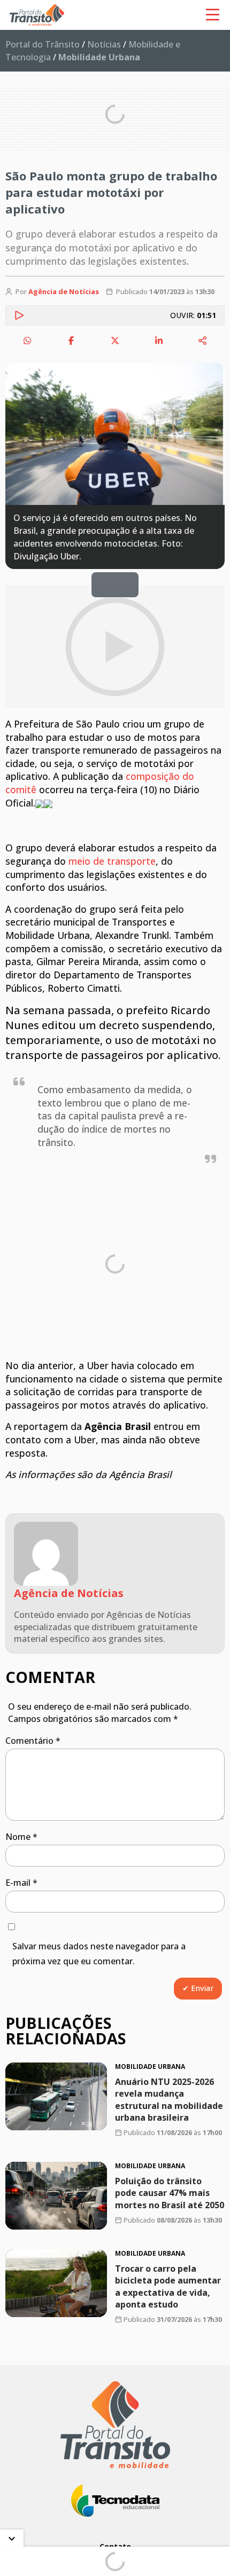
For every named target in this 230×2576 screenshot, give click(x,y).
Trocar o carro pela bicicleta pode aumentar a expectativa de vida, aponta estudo (168, 2286)
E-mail (21, 1883)
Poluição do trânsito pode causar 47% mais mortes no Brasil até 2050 (170, 2193)
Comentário (33, 1741)
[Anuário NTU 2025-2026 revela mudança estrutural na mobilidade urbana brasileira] (56, 2096)
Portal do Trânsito (43, 44)
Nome (21, 1837)
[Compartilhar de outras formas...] (203, 341)
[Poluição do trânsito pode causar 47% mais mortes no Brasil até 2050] (56, 2196)
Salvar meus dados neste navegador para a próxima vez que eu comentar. (99, 1954)
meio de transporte (112, 861)
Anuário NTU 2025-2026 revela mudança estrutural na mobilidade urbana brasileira (169, 2099)
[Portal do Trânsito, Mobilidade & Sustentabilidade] (115, 2425)
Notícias (104, 44)
